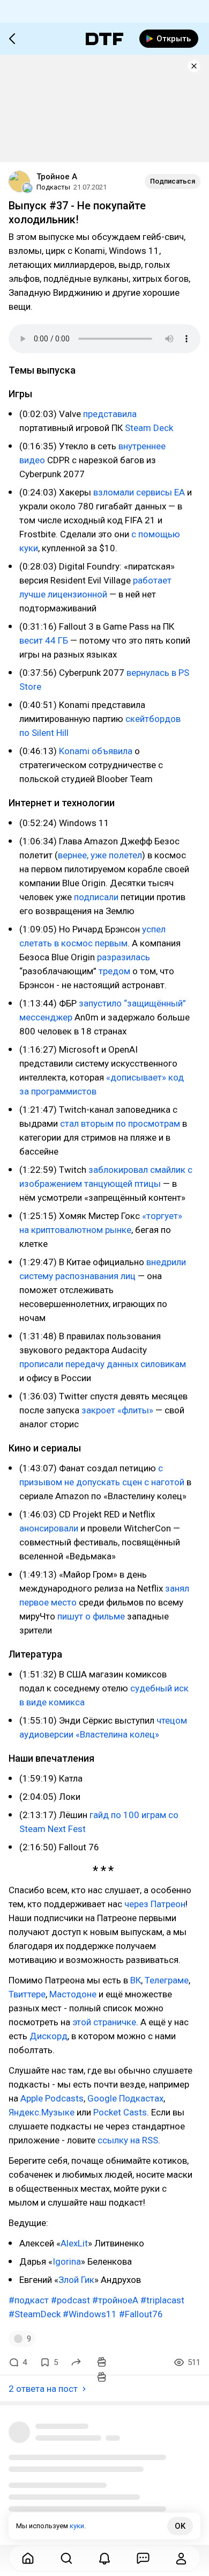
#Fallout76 (141, 2314)
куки (77, 2526)
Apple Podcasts (52, 2098)
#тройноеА (115, 2300)
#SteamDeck (35, 2314)
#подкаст (29, 2300)
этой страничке (104, 2022)
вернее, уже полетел (100, 855)
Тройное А (57, 177)
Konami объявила (96, 751)
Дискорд (48, 2036)
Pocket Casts (120, 2112)
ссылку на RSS (128, 2140)
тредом (114, 971)
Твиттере (27, 1994)
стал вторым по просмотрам (120, 1123)
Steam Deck (149, 428)
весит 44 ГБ (44, 640)
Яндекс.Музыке (42, 2112)
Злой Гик (76, 2280)
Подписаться (173, 181)
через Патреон (155, 1904)
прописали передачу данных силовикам (103, 1364)
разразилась (124, 957)
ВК (136, 1980)
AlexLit (74, 2243)
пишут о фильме (91, 1616)
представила (110, 414)
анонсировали (49, 1528)
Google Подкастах (125, 2098)
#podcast (70, 2300)
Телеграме (167, 1980)
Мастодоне (73, 1994)
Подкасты (53, 187)
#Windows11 (90, 2314)
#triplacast (162, 2300)
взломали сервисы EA (139, 492)
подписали (96, 897)
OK (180, 2526)
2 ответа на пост (43, 2389)
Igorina (67, 2261)
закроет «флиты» (117, 1410)
